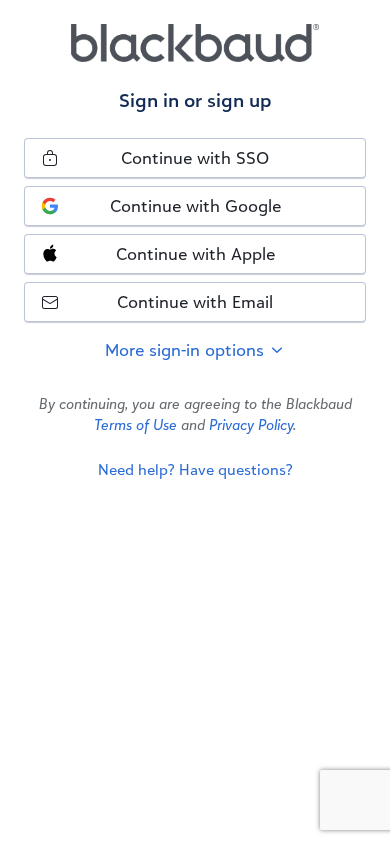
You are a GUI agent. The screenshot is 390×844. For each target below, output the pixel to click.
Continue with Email (195, 301)
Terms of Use (135, 424)
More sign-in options (187, 349)
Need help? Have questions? (195, 469)
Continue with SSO (195, 157)
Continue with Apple (195, 253)
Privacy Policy (251, 424)
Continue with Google (195, 205)
